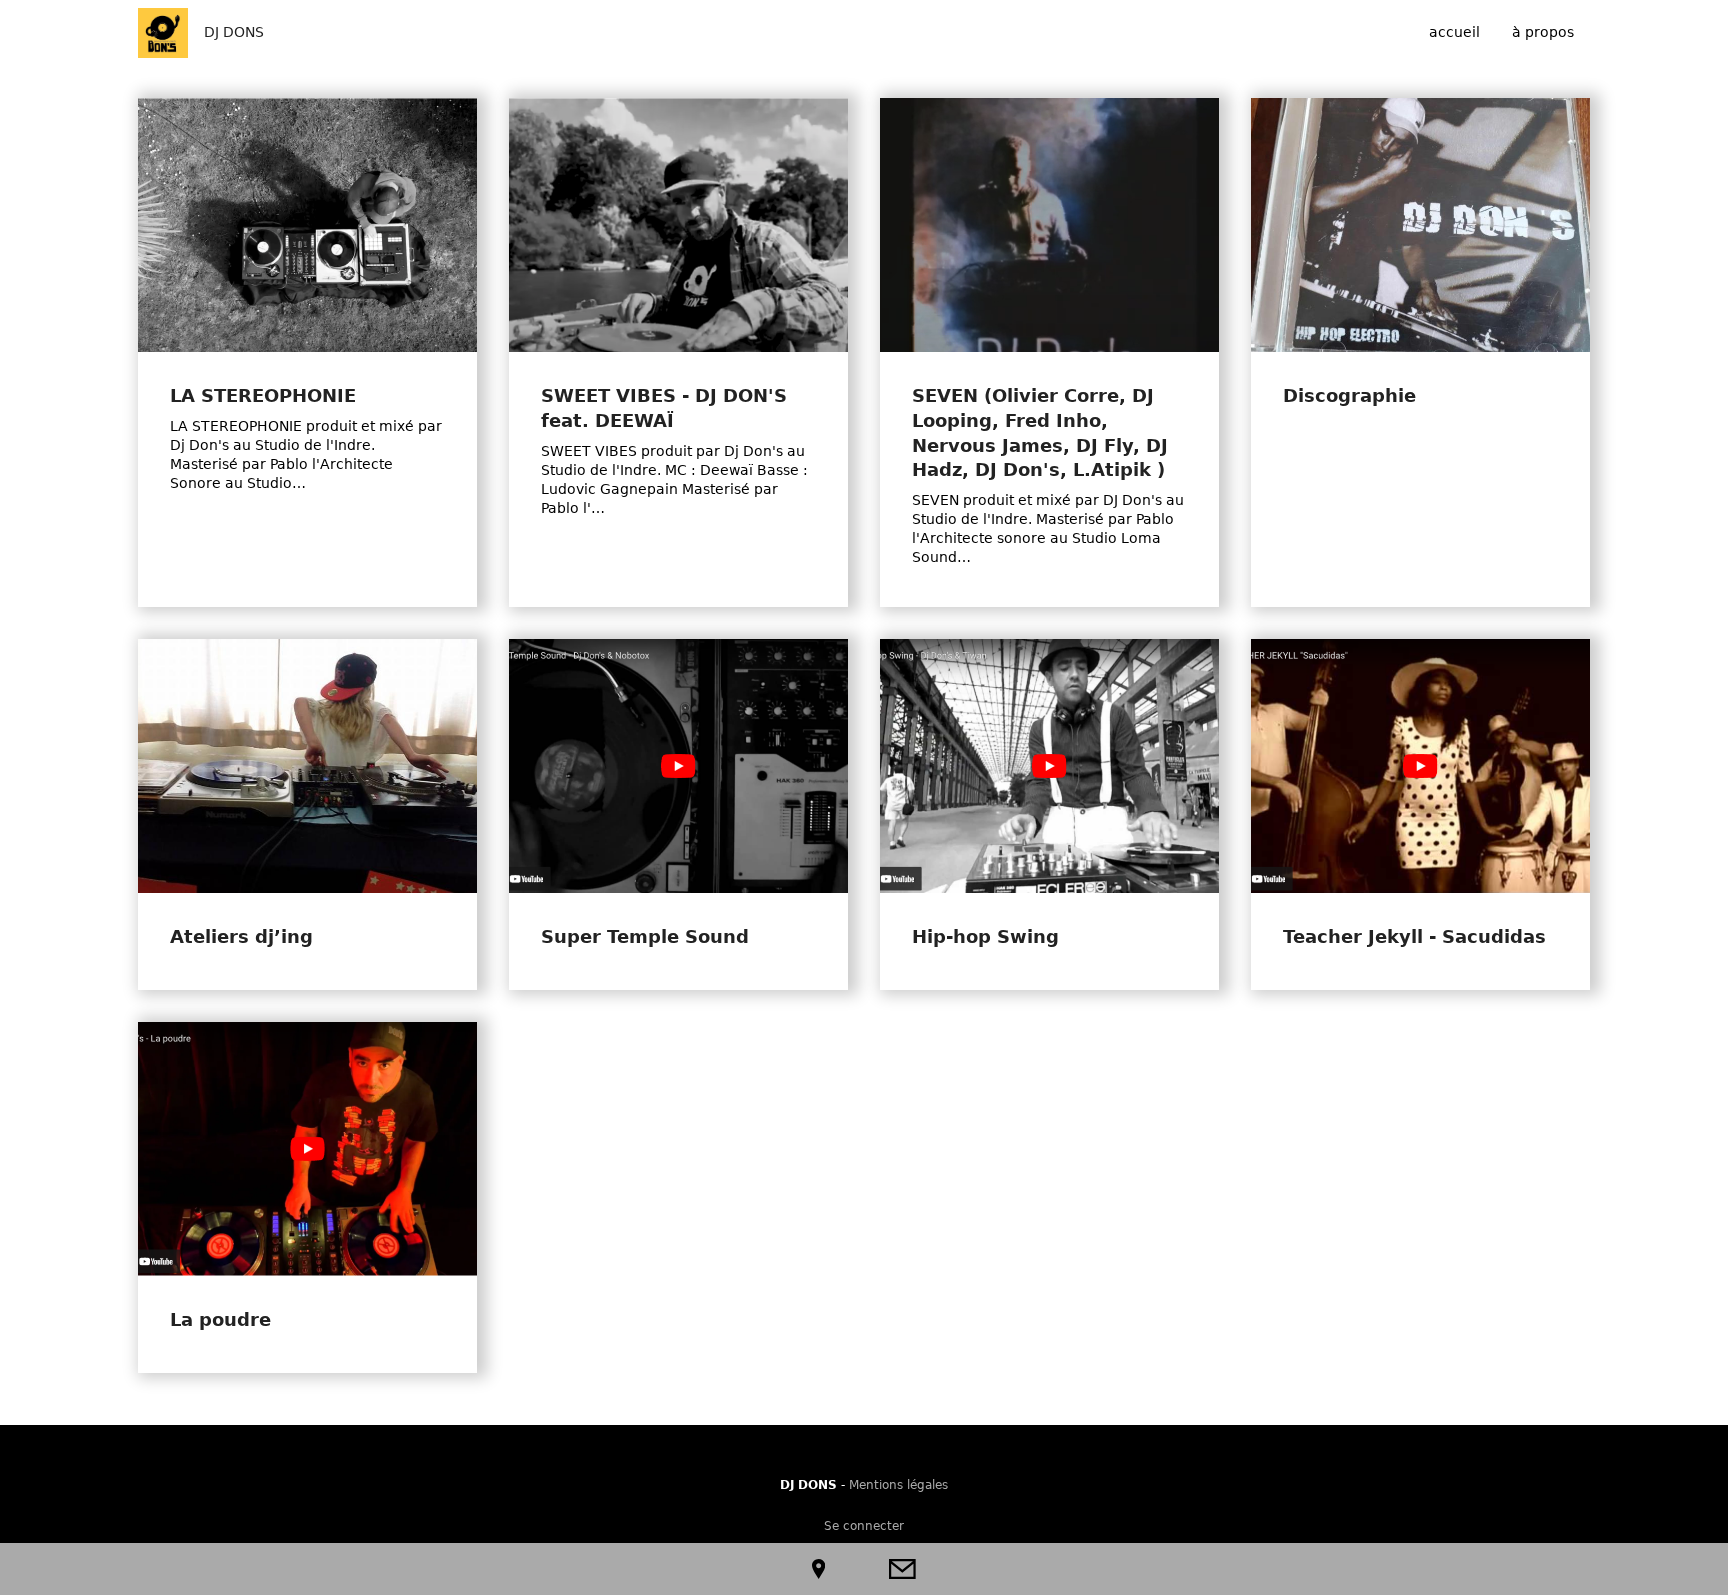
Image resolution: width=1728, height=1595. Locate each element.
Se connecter (864, 1526)
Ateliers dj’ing (241, 937)
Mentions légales (898, 1485)
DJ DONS (234, 32)
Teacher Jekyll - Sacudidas (1414, 937)
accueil (1454, 32)
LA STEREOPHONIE (263, 396)
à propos (1543, 32)
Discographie (1349, 396)
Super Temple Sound (645, 937)
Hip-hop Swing (985, 937)
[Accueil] (163, 33)
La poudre (220, 1320)
